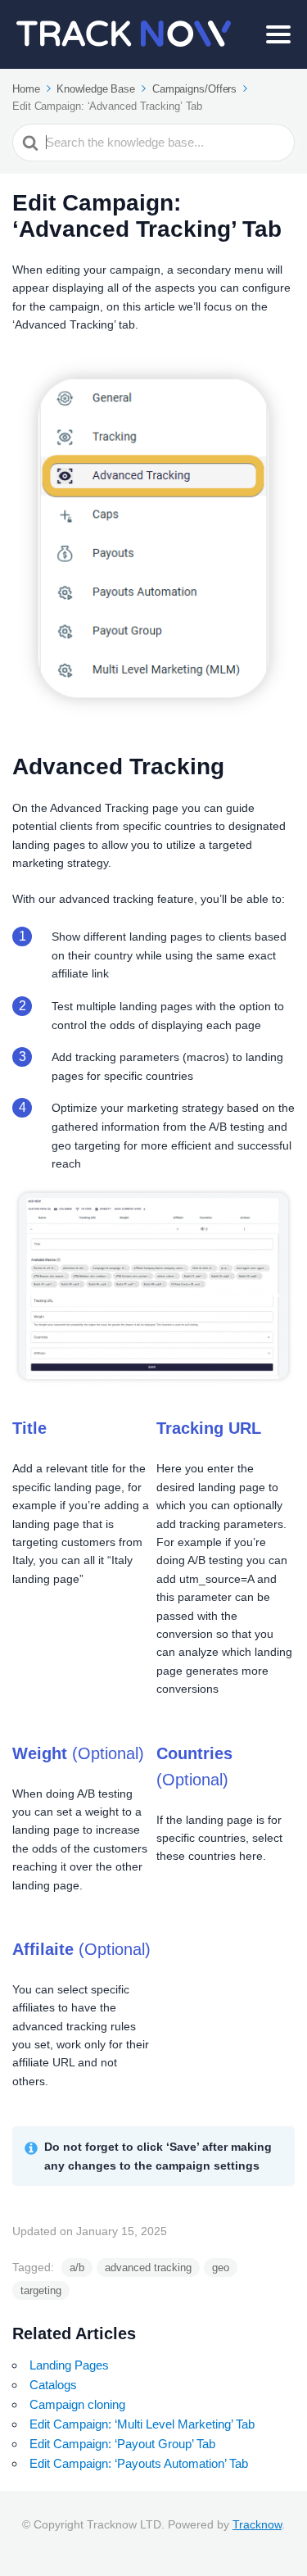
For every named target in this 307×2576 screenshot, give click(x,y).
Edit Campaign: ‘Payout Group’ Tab (122, 2444)
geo (221, 2268)
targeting (41, 2290)
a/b (77, 2268)
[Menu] (278, 34)
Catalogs (53, 2385)
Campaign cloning (77, 2404)
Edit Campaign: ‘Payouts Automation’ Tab (139, 2463)
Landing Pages (69, 2365)
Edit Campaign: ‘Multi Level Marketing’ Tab (142, 2424)
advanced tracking (148, 2268)
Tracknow (257, 2524)
